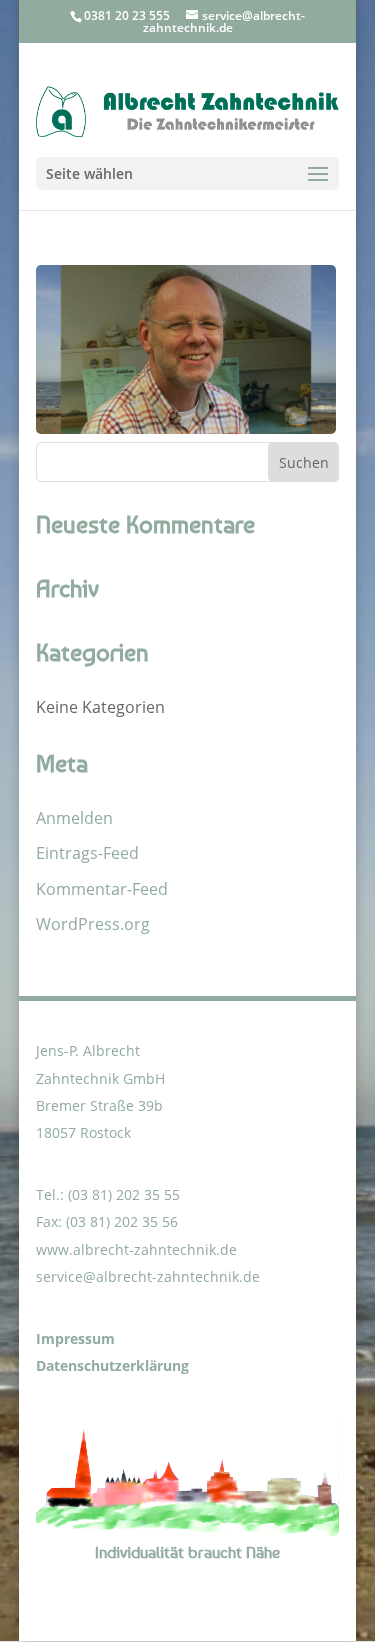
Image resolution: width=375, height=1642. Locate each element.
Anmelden (74, 818)
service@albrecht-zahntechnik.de (148, 1276)
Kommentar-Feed (102, 889)
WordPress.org (93, 924)
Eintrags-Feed (87, 853)
